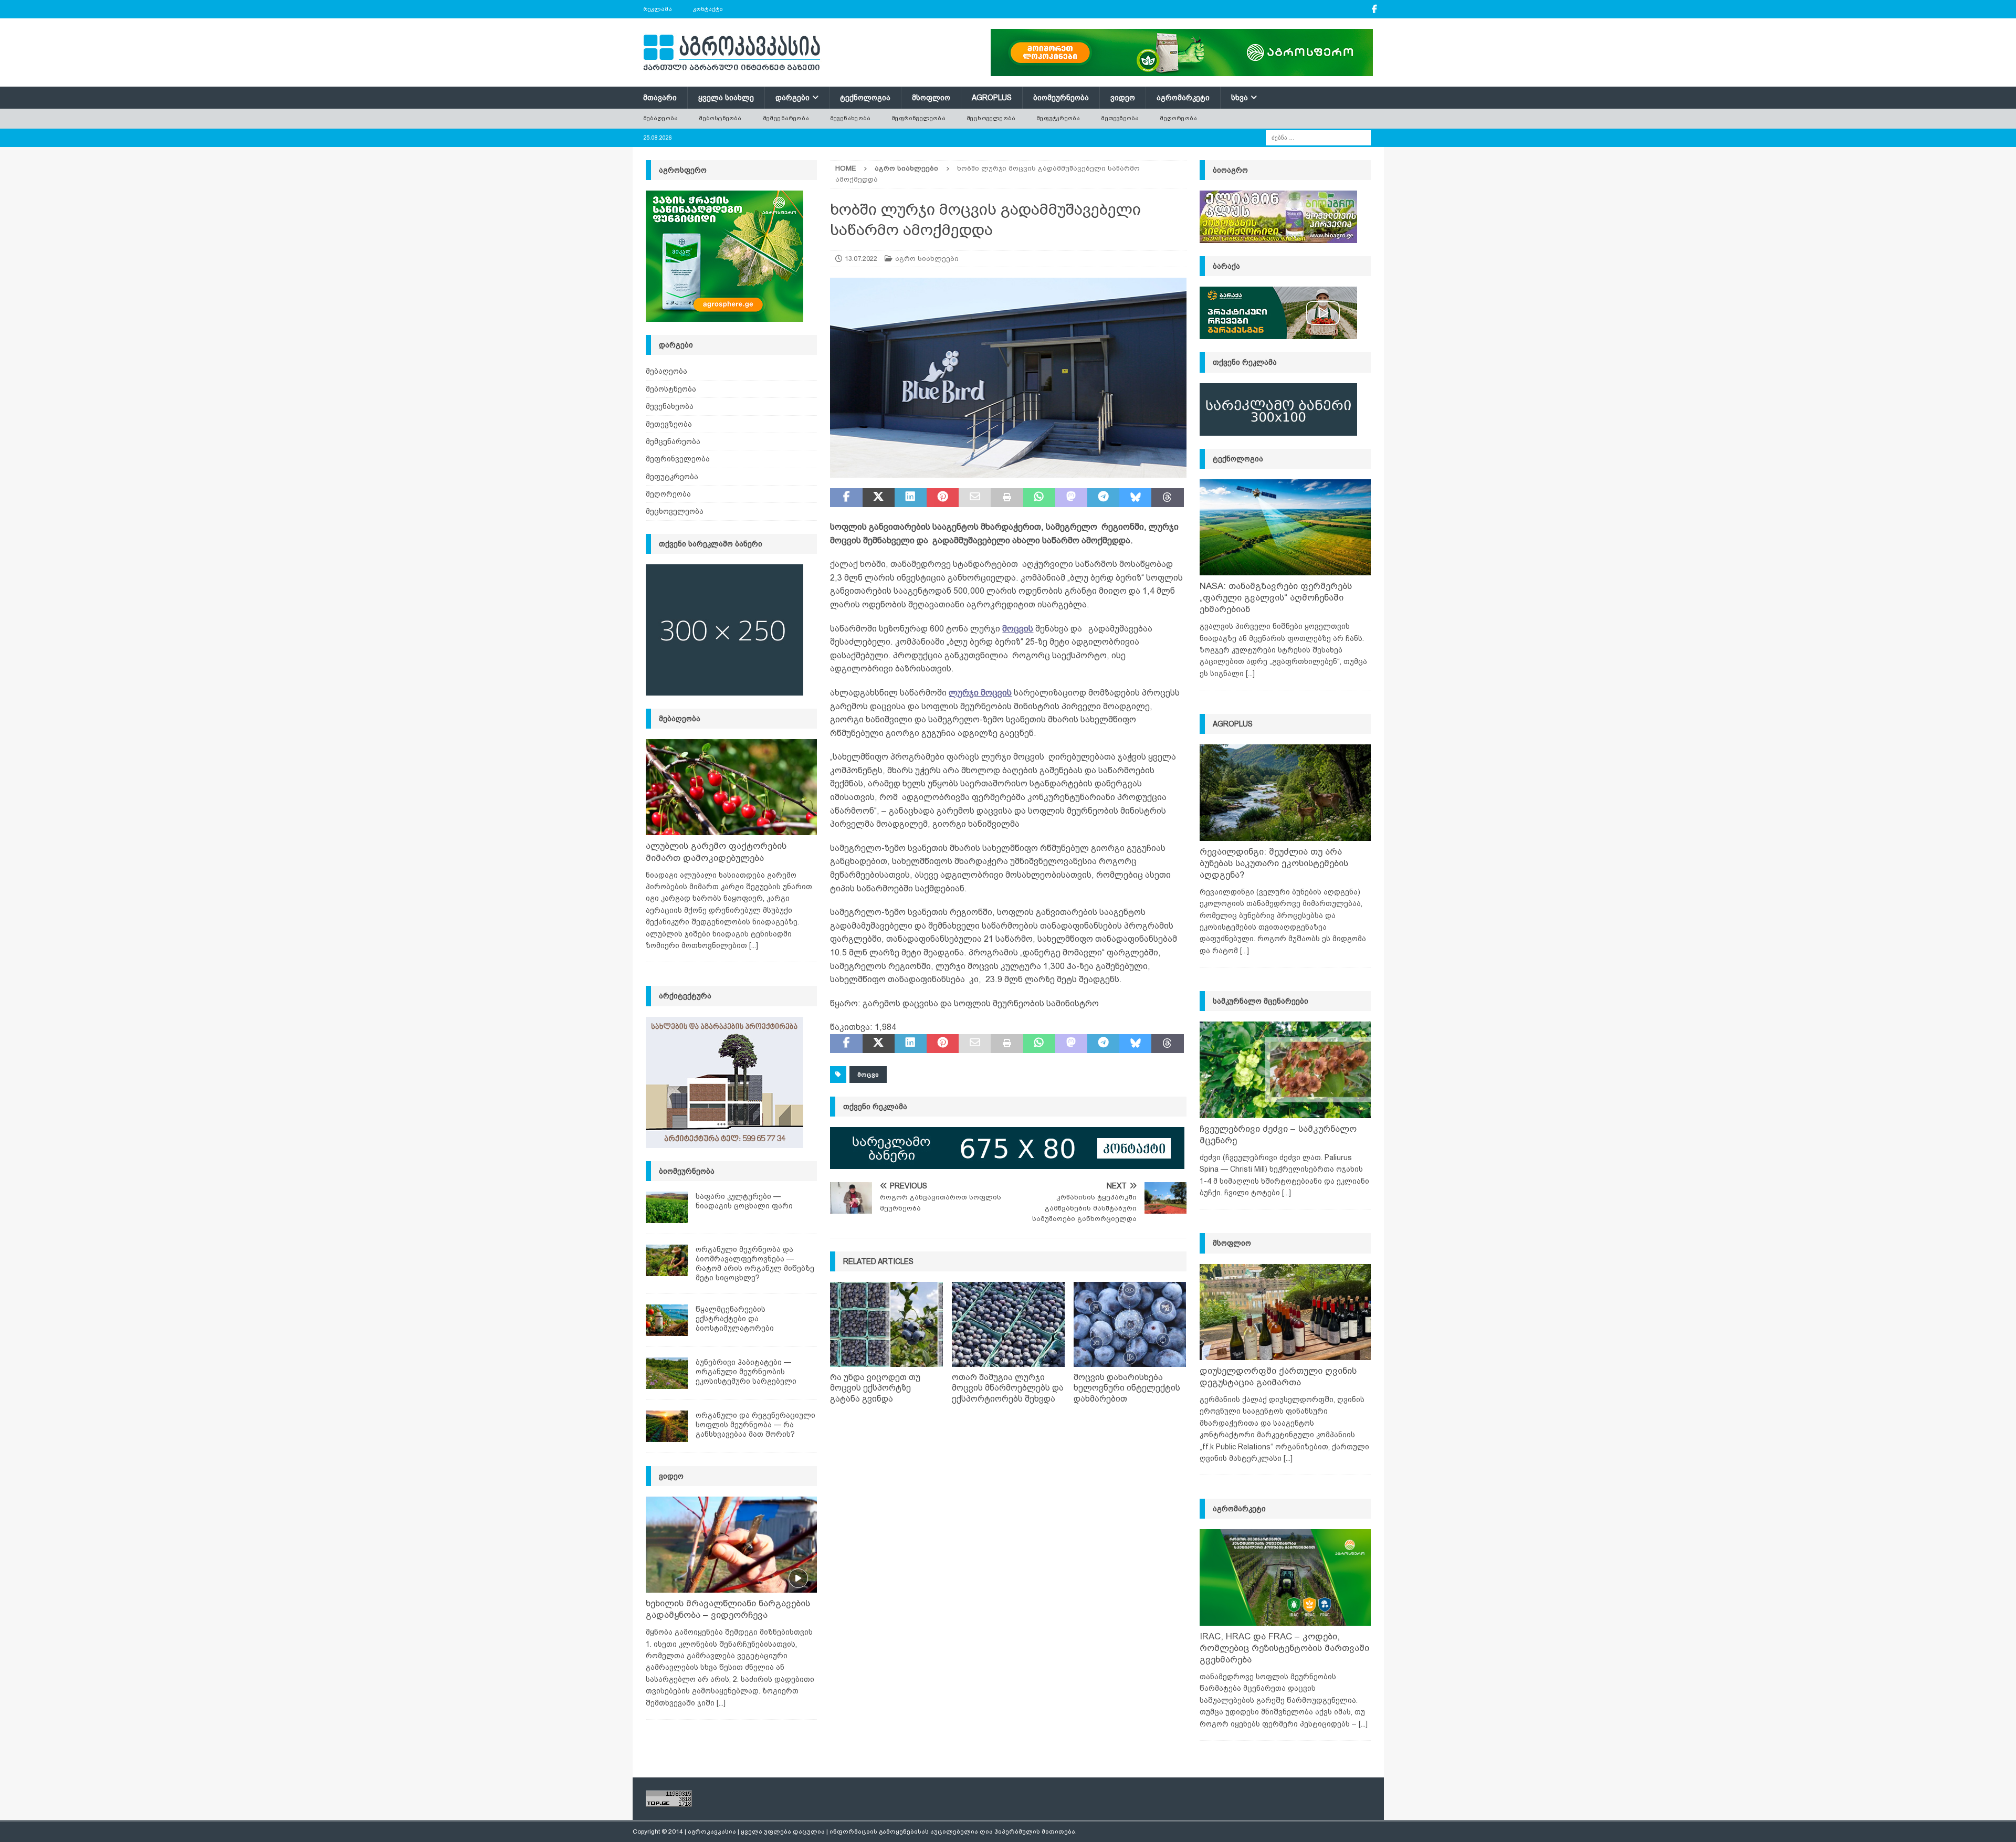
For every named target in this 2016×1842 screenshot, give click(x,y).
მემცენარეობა (786, 118)
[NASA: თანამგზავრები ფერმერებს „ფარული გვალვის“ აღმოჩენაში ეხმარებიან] (1285, 527)
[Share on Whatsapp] (1039, 498)
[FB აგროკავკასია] (1375, 9)
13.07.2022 (861, 259)
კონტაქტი (708, 9)
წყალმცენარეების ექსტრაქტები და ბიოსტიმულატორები (735, 1319)
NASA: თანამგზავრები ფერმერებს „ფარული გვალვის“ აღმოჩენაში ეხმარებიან (1276, 598)
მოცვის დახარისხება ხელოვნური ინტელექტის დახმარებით (1127, 1388)
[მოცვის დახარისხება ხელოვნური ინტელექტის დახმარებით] (1130, 1324)
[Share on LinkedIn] (911, 498)
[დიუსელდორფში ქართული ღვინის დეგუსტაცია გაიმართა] (1285, 1312)
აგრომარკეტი (1183, 98)
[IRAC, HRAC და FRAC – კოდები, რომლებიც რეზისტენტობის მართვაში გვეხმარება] (1285, 1577)
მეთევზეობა (1120, 118)
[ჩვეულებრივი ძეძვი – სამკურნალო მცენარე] (1285, 1070)
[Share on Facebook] (846, 498)
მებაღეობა (661, 118)
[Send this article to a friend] (975, 498)
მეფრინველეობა (918, 118)
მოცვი (868, 1075)
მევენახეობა (850, 118)
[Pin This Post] (943, 498)
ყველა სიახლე (726, 98)
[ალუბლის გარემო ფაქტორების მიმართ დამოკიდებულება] (731, 787)
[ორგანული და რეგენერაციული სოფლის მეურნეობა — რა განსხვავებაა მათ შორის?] (667, 1426)
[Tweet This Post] (879, 498)
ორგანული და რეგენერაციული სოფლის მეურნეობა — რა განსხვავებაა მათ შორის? (755, 1425)
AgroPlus (992, 98)
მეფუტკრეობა (1058, 118)
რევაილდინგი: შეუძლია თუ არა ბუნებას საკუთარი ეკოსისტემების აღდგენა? (1274, 863)
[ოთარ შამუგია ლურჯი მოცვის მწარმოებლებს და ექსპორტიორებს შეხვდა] (1008, 1324)
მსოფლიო (931, 98)
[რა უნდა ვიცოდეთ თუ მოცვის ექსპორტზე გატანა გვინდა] (886, 1324)
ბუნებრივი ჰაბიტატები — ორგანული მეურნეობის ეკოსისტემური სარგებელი (746, 1372)
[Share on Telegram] (1103, 498)
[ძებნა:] (1318, 137)
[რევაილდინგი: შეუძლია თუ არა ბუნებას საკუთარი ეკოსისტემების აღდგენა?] (1285, 792)
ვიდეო (1123, 98)
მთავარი (660, 98)
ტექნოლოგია (865, 98)
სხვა (1240, 98)
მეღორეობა (1178, 118)
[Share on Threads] (1167, 498)
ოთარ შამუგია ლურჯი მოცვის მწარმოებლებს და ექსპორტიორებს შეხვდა (1008, 1388)
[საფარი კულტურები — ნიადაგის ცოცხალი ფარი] (667, 1207)
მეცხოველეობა (991, 118)
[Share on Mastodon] (1071, 498)
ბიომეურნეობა (1061, 98)
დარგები (792, 98)
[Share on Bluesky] (1135, 498)
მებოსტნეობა (720, 118)
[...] (754, 945)
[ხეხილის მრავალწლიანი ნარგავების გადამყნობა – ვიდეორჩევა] (731, 1545)
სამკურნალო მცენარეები (1261, 1001)
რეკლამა (658, 9)
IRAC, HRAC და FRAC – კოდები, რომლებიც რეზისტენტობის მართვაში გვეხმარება (1284, 1648)
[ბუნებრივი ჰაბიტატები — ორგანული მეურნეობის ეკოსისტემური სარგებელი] (667, 1373)
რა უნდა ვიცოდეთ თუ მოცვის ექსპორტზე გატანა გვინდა (875, 1388)
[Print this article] (1007, 498)
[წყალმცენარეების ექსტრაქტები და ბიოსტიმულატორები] (667, 1320)
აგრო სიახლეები (927, 259)
